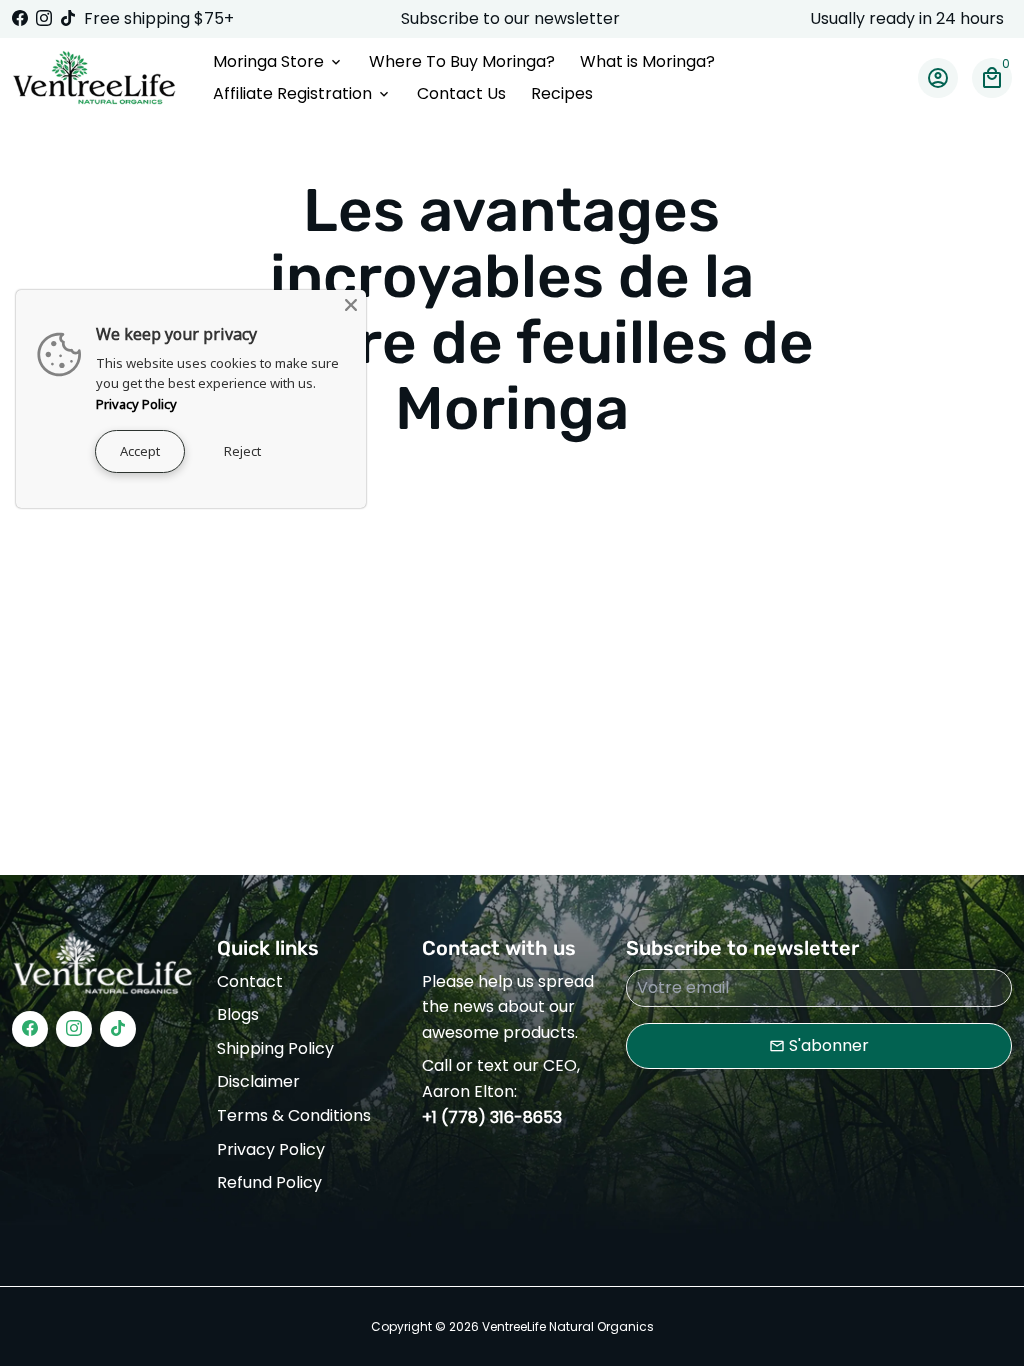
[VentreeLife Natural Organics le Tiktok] (68, 18)
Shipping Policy (275, 1048)
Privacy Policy (271, 1149)
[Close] (351, 305)
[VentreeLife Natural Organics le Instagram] (44, 18)
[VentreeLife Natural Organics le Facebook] (20, 18)
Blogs (238, 1014)
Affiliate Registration (302, 93)
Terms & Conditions (294, 1115)
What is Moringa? (647, 61)
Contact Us (461, 93)
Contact (250, 981)
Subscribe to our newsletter (512, 18)
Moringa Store (278, 61)
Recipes (562, 93)
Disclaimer (258, 1081)
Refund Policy (269, 1182)
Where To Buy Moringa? (462, 61)
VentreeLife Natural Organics (568, 1326)
